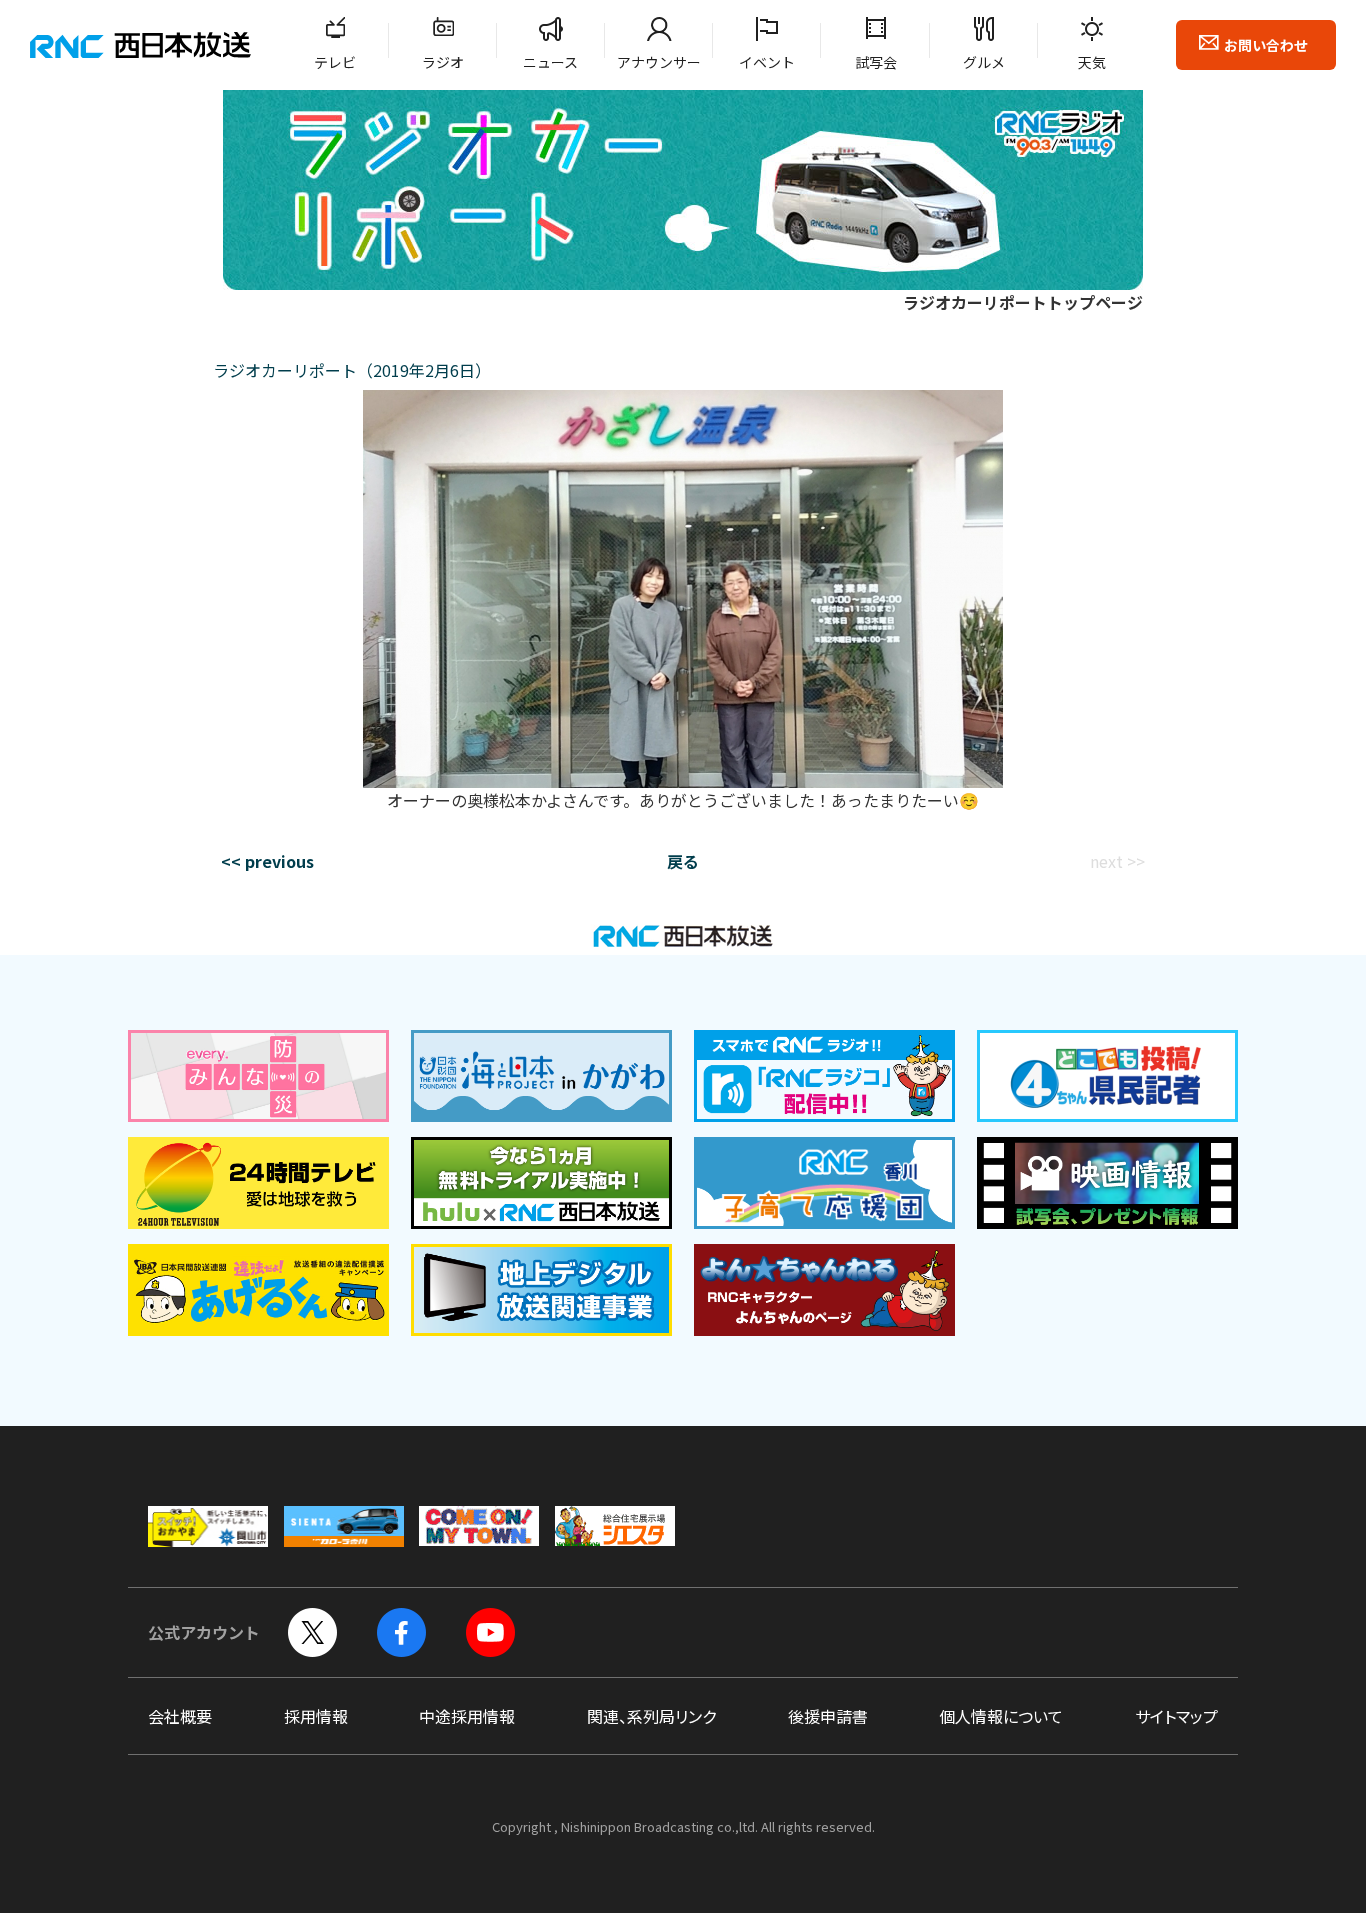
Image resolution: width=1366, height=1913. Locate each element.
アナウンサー (659, 62)
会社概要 (180, 1716)
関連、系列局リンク (651, 1716)
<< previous (267, 861)
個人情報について (1001, 1716)
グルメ (984, 62)
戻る (683, 861)
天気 (1092, 62)
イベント (767, 62)
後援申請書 (828, 1716)
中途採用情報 (467, 1716)
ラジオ (443, 62)
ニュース (550, 62)
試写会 (876, 62)
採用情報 (316, 1716)
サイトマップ (1176, 1716)
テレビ (335, 62)
